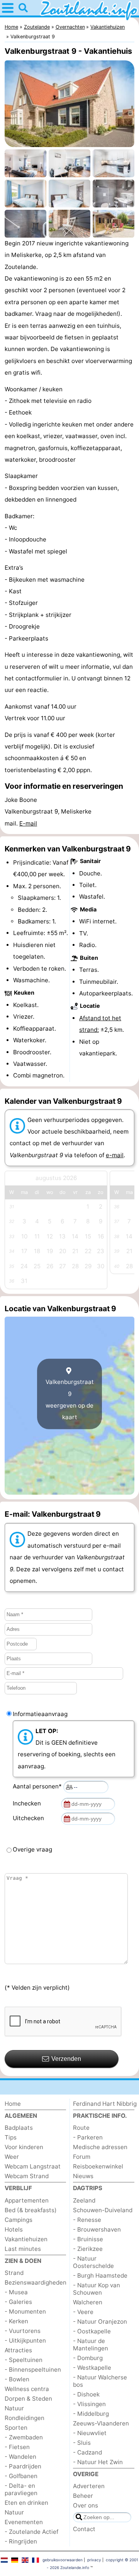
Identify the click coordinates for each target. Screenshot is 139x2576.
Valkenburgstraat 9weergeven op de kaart (70, 1399)
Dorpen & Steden (28, 2399)
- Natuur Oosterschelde (93, 2262)
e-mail (115, 1155)
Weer (12, 2157)
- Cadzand (87, 2452)
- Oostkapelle (92, 2331)
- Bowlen (17, 2379)
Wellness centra (27, 2389)
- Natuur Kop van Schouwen (97, 2289)
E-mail (28, 823)
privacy (94, 2560)
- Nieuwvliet (90, 2433)
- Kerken (16, 2321)
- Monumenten (25, 2311)
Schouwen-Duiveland (103, 2210)
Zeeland (84, 2200)
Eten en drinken (26, 2503)
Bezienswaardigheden (36, 2282)
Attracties (18, 2350)
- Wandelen (20, 2457)
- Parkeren (88, 2137)
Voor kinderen (24, 2147)
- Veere (83, 2312)
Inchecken (28, 1803)
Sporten (16, 2428)
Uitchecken (30, 1818)
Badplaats (19, 2128)
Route (81, 2128)
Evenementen (24, 2522)
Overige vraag (32, 1849)
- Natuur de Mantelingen (91, 2345)
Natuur (14, 2408)
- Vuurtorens (23, 2331)
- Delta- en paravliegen (21, 2489)
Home (13, 2104)
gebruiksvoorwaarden (63, 2560)
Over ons (86, 2505)
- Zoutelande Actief (31, 2532)
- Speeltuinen (24, 2360)
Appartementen (27, 2200)
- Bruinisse (88, 2239)
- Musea (16, 2292)
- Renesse (87, 2220)
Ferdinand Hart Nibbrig (105, 2104)
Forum (82, 2157)
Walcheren (88, 2302)
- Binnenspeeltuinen (33, 2370)
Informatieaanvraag (40, 1714)
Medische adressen (100, 2147)
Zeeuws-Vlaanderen (101, 2423)
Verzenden (66, 2059)
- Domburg (88, 2358)
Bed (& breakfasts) (31, 2210)
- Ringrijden (21, 2541)
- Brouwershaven (97, 2229)
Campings (19, 2220)
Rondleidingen (25, 2418)
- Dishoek (86, 2394)
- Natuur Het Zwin (98, 2462)
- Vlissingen (89, 2404)
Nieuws (83, 2176)
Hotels (14, 2229)
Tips (11, 2137)
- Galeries (18, 2302)
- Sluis (82, 2443)
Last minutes (23, 2249)
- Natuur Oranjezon (100, 2322)
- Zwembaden (24, 2437)
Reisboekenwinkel (98, 2166)
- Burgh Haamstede (100, 2275)
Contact (84, 2529)
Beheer (83, 2496)
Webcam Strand (27, 2176)
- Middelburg (91, 2414)
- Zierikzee (88, 2249)
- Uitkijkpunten (25, 2340)
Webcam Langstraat (33, 2166)
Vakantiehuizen (26, 2239)
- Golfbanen (21, 2476)
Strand (14, 2273)
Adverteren (89, 2486)
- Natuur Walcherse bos (100, 2381)
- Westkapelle (92, 2368)
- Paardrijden (23, 2466)
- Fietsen (17, 2447)
